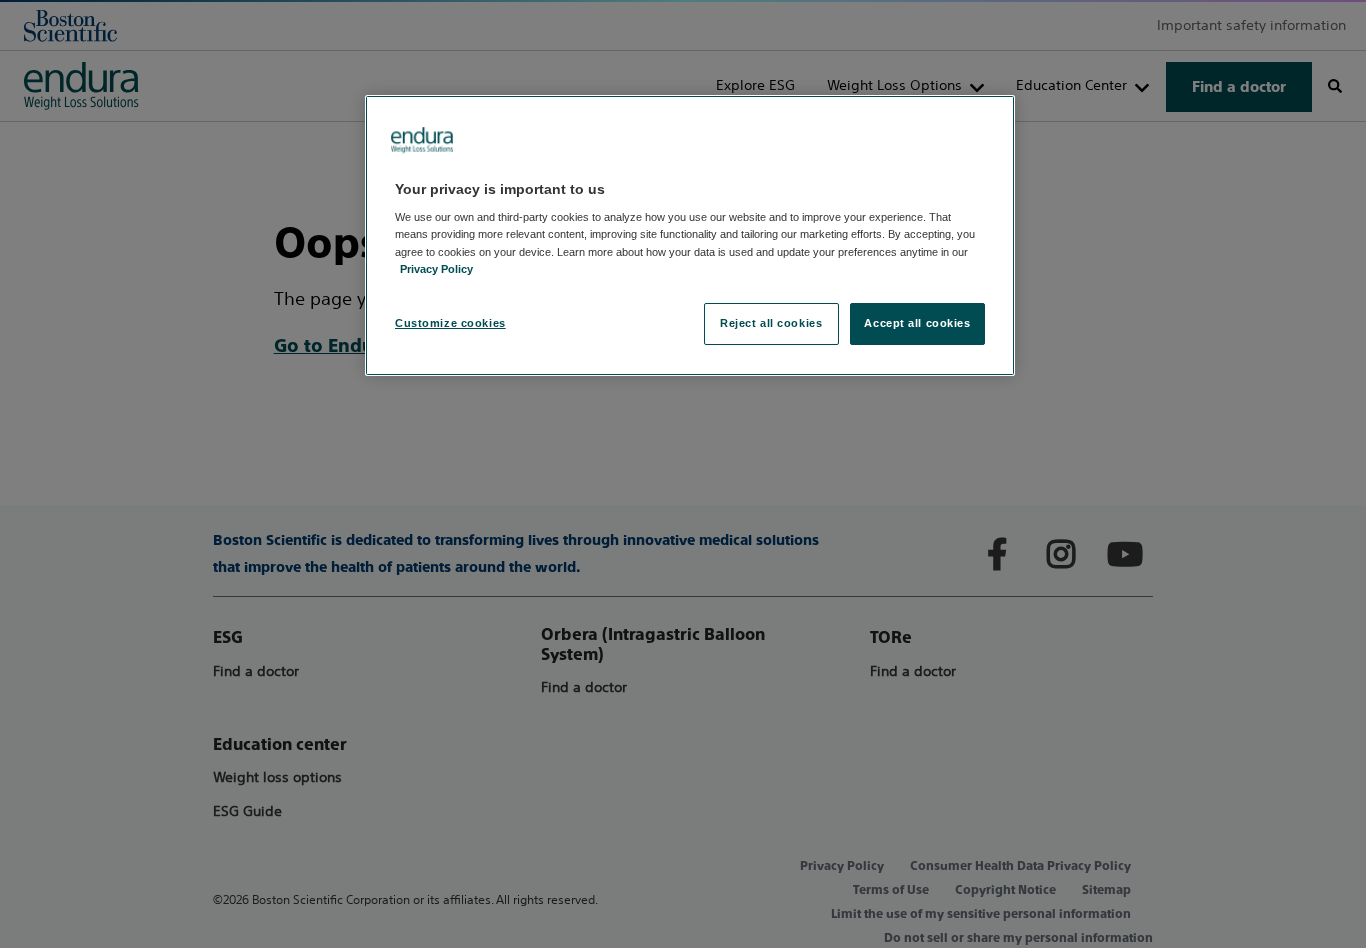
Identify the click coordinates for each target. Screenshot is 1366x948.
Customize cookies (450, 323)
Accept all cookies (917, 323)
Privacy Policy (436, 269)
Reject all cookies (771, 323)
